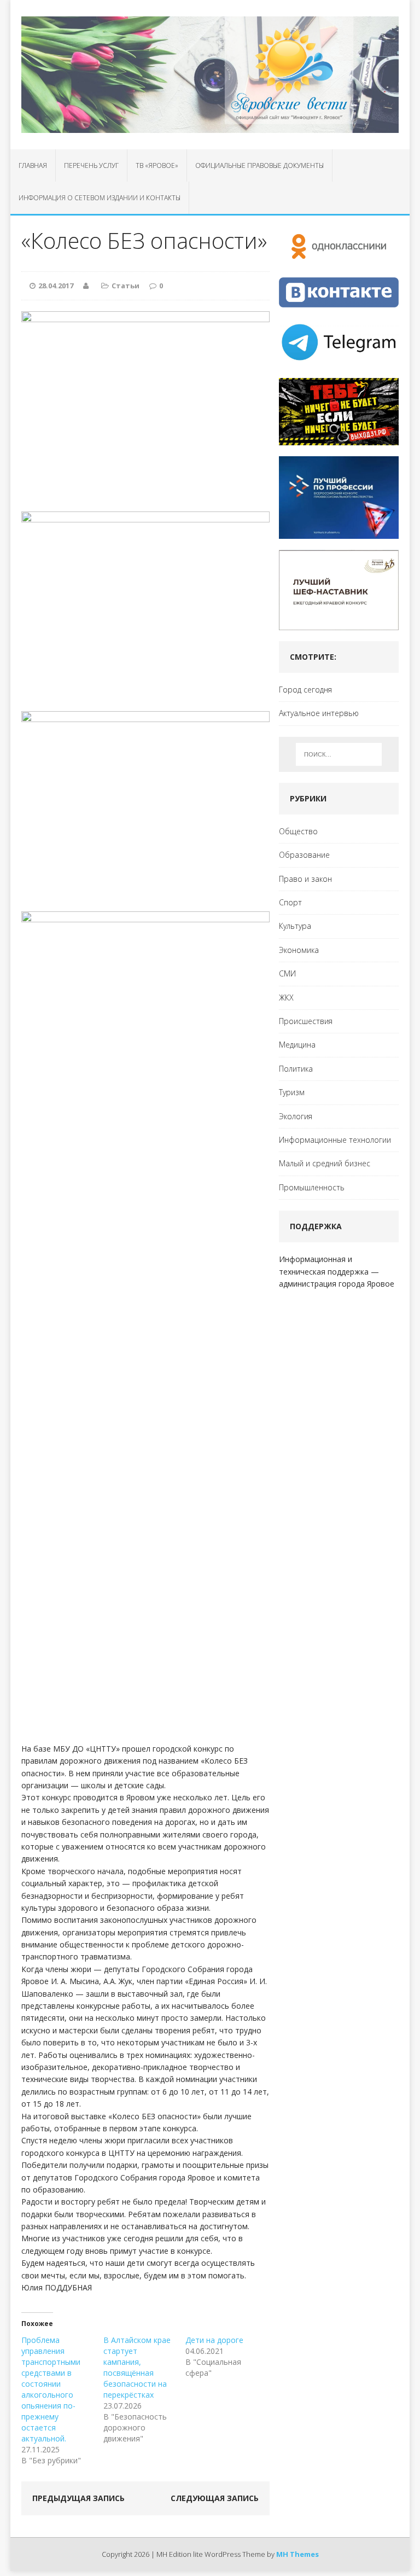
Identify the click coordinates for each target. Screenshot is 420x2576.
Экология (296, 1116)
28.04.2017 (56, 286)
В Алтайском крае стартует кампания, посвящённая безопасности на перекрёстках (137, 2367)
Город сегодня (305, 690)
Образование (304, 855)
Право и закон (305, 879)
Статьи (126, 286)
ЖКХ (286, 998)
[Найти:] (339, 754)
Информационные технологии (335, 1140)
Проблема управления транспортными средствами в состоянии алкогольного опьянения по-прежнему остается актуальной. (51, 2389)
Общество (298, 831)
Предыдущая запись (78, 2498)
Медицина (297, 1045)
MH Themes (297, 2554)
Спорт (290, 902)
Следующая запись (215, 2498)
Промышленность (312, 1187)
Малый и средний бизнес (325, 1163)
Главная (33, 165)
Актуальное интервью (319, 713)
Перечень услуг (91, 165)
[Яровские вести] (210, 75)
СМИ (287, 973)
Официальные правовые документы (259, 165)
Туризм (292, 1092)
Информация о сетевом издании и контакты (100, 198)
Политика (296, 1069)
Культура (295, 926)
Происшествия (306, 1021)
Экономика (299, 950)
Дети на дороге (214, 2340)
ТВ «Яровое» (157, 165)
